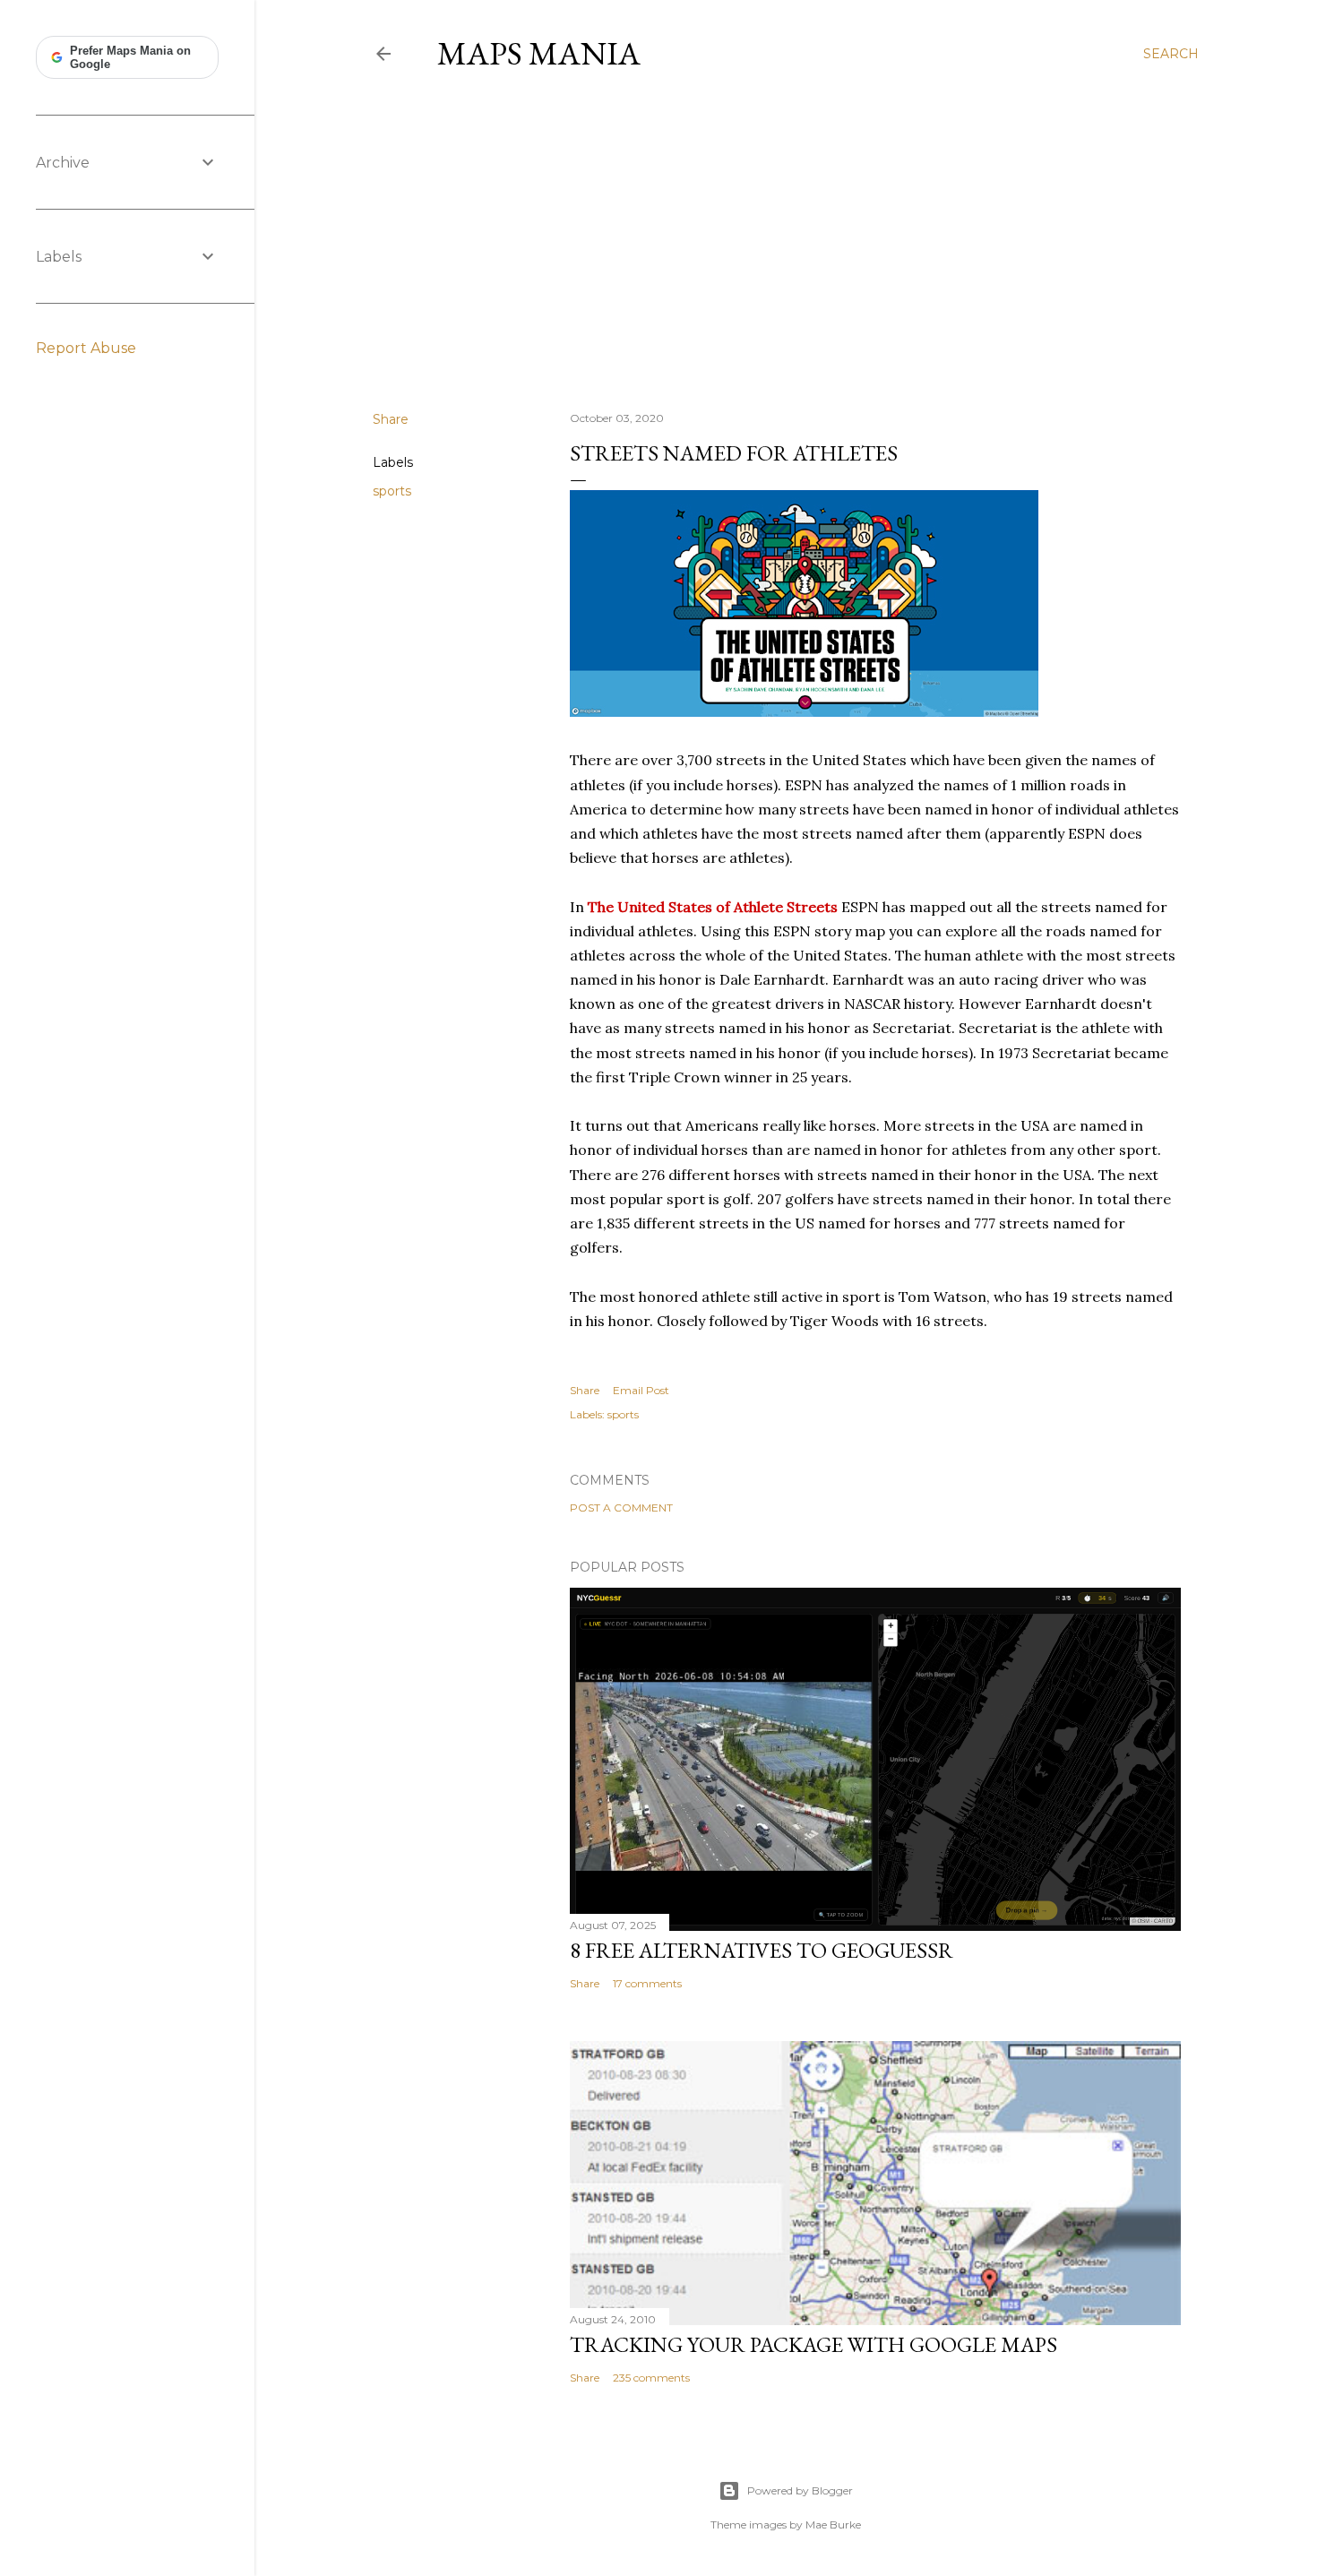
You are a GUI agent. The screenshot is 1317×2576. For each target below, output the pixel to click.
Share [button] (391, 419)
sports (392, 491)
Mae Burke (833, 2524)
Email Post (641, 1390)
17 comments (647, 1983)
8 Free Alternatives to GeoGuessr (762, 1950)
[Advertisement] (786, 241)
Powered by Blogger (800, 2490)
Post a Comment (621, 1508)
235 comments (651, 2378)
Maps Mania (539, 53)
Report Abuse (86, 348)
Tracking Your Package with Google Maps (813, 2344)
